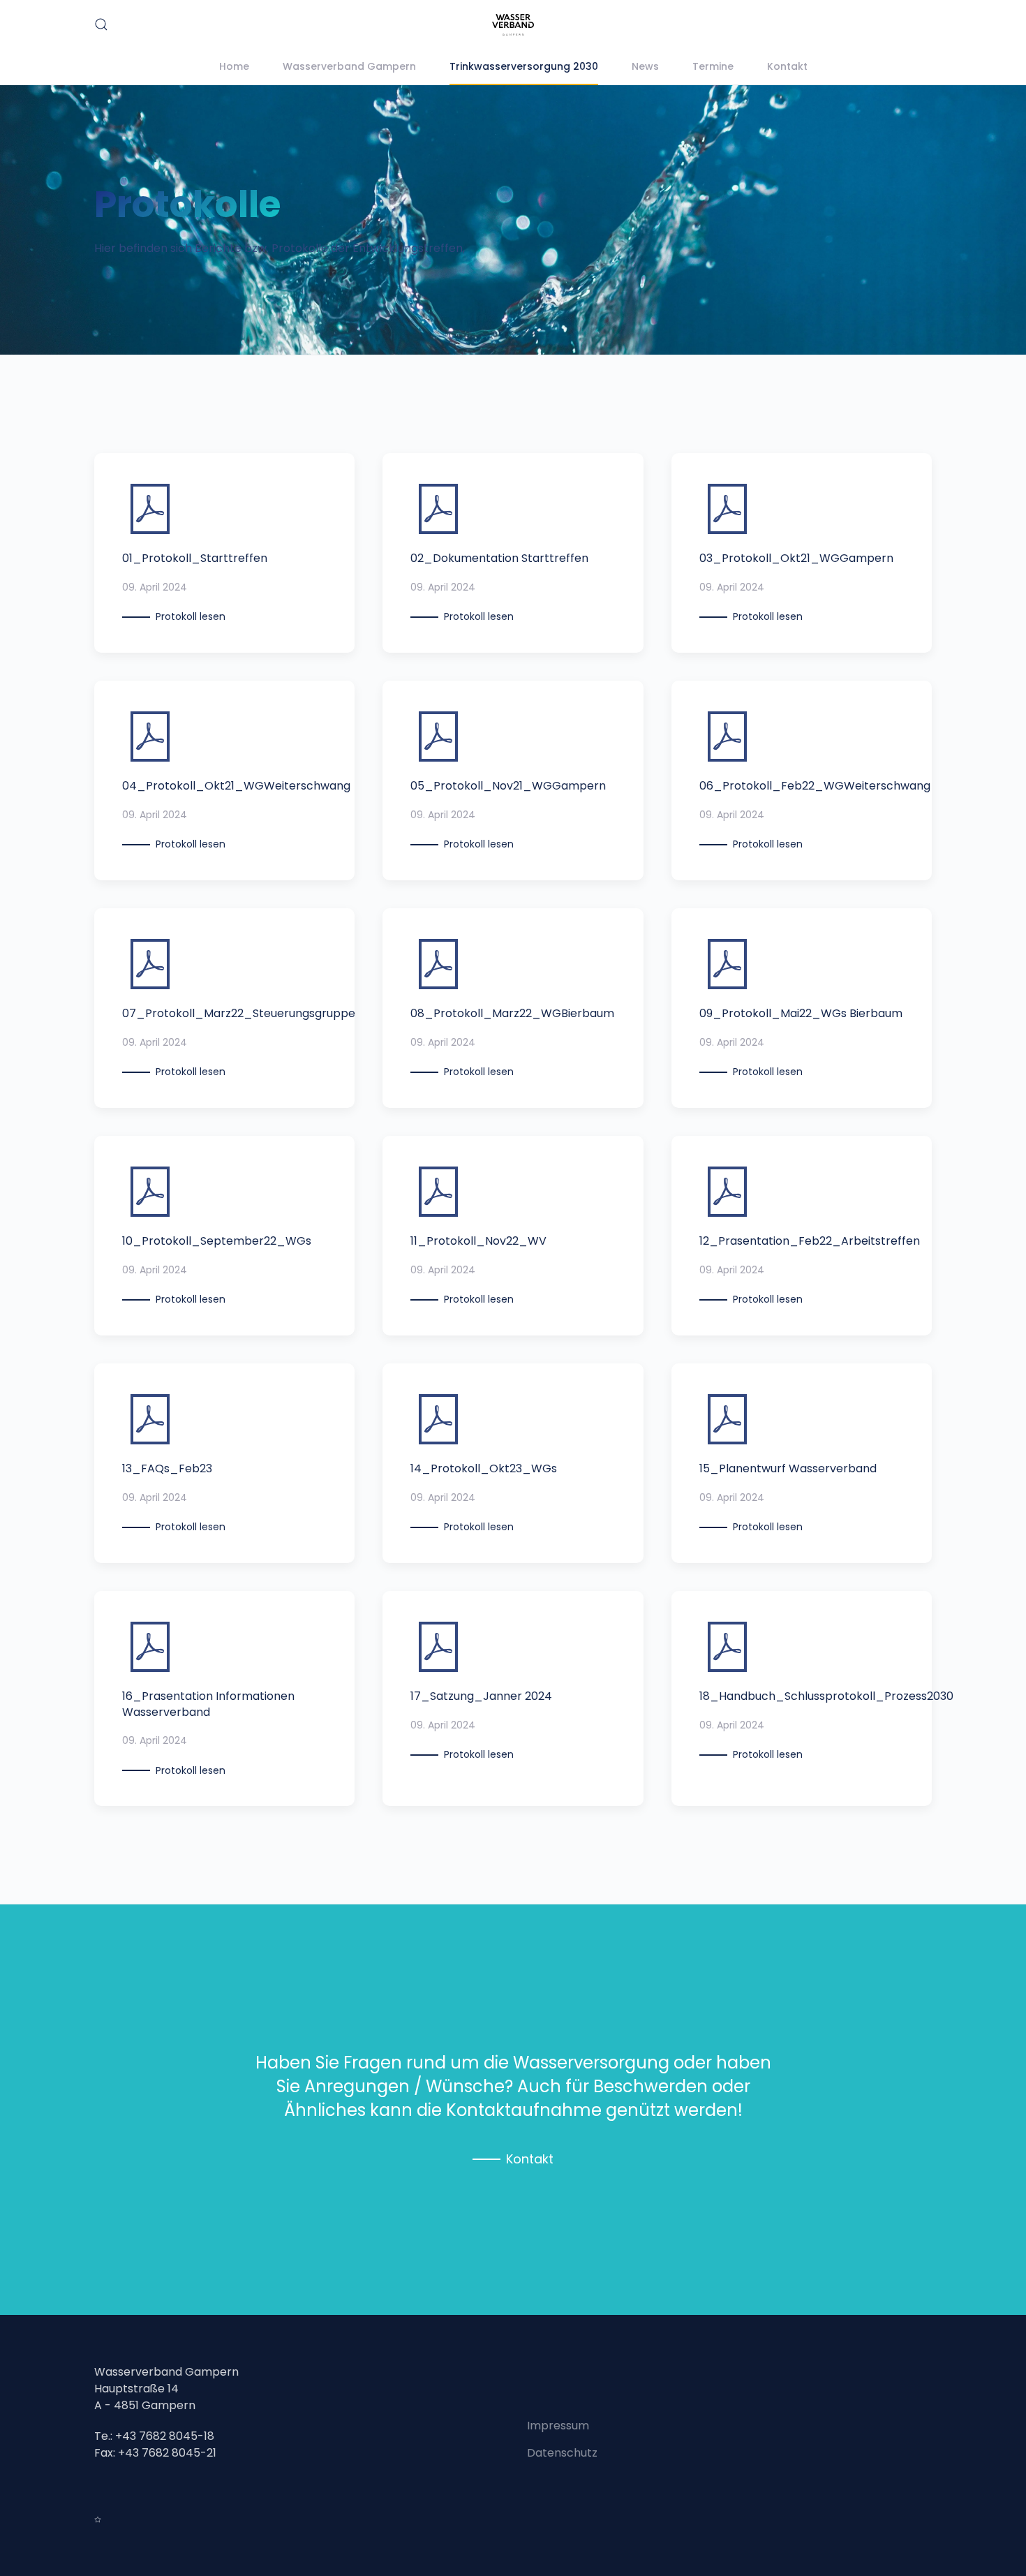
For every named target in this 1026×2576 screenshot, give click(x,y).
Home (234, 66)
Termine (713, 66)
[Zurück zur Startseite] (513, 25)
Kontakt (787, 66)
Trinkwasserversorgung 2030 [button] (524, 66)
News (645, 66)
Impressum (558, 2426)
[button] (101, 24)
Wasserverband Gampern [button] (349, 66)
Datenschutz (562, 2453)
